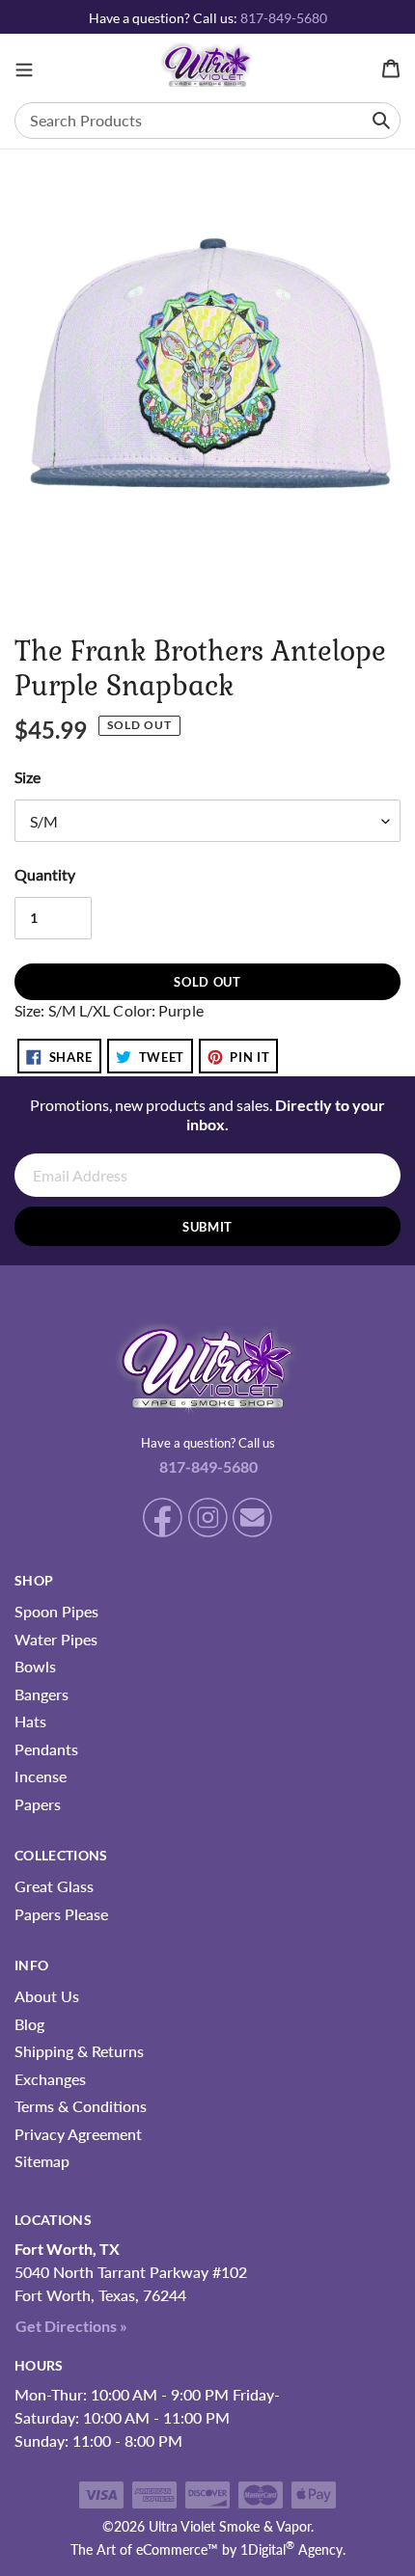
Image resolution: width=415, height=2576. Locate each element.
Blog (29, 2024)
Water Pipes (56, 1639)
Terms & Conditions (81, 2106)
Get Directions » (71, 2326)
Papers (38, 1804)
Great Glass (54, 1886)
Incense (41, 1776)
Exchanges (50, 2079)
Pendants (46, 1749)
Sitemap (42, 2161)
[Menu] (24, 68)
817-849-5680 (284, 18)
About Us (47, 1996)
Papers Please (61, 1914)
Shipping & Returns (79, 2051)
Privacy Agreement (78, 2134)
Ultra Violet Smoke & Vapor (230, 2526)
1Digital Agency (291, 2549)
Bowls (35, 1666)
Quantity (45, 874)
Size (28, 777)
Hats (30, 1721)
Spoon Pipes (56, 1611)
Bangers (41, 1694)
